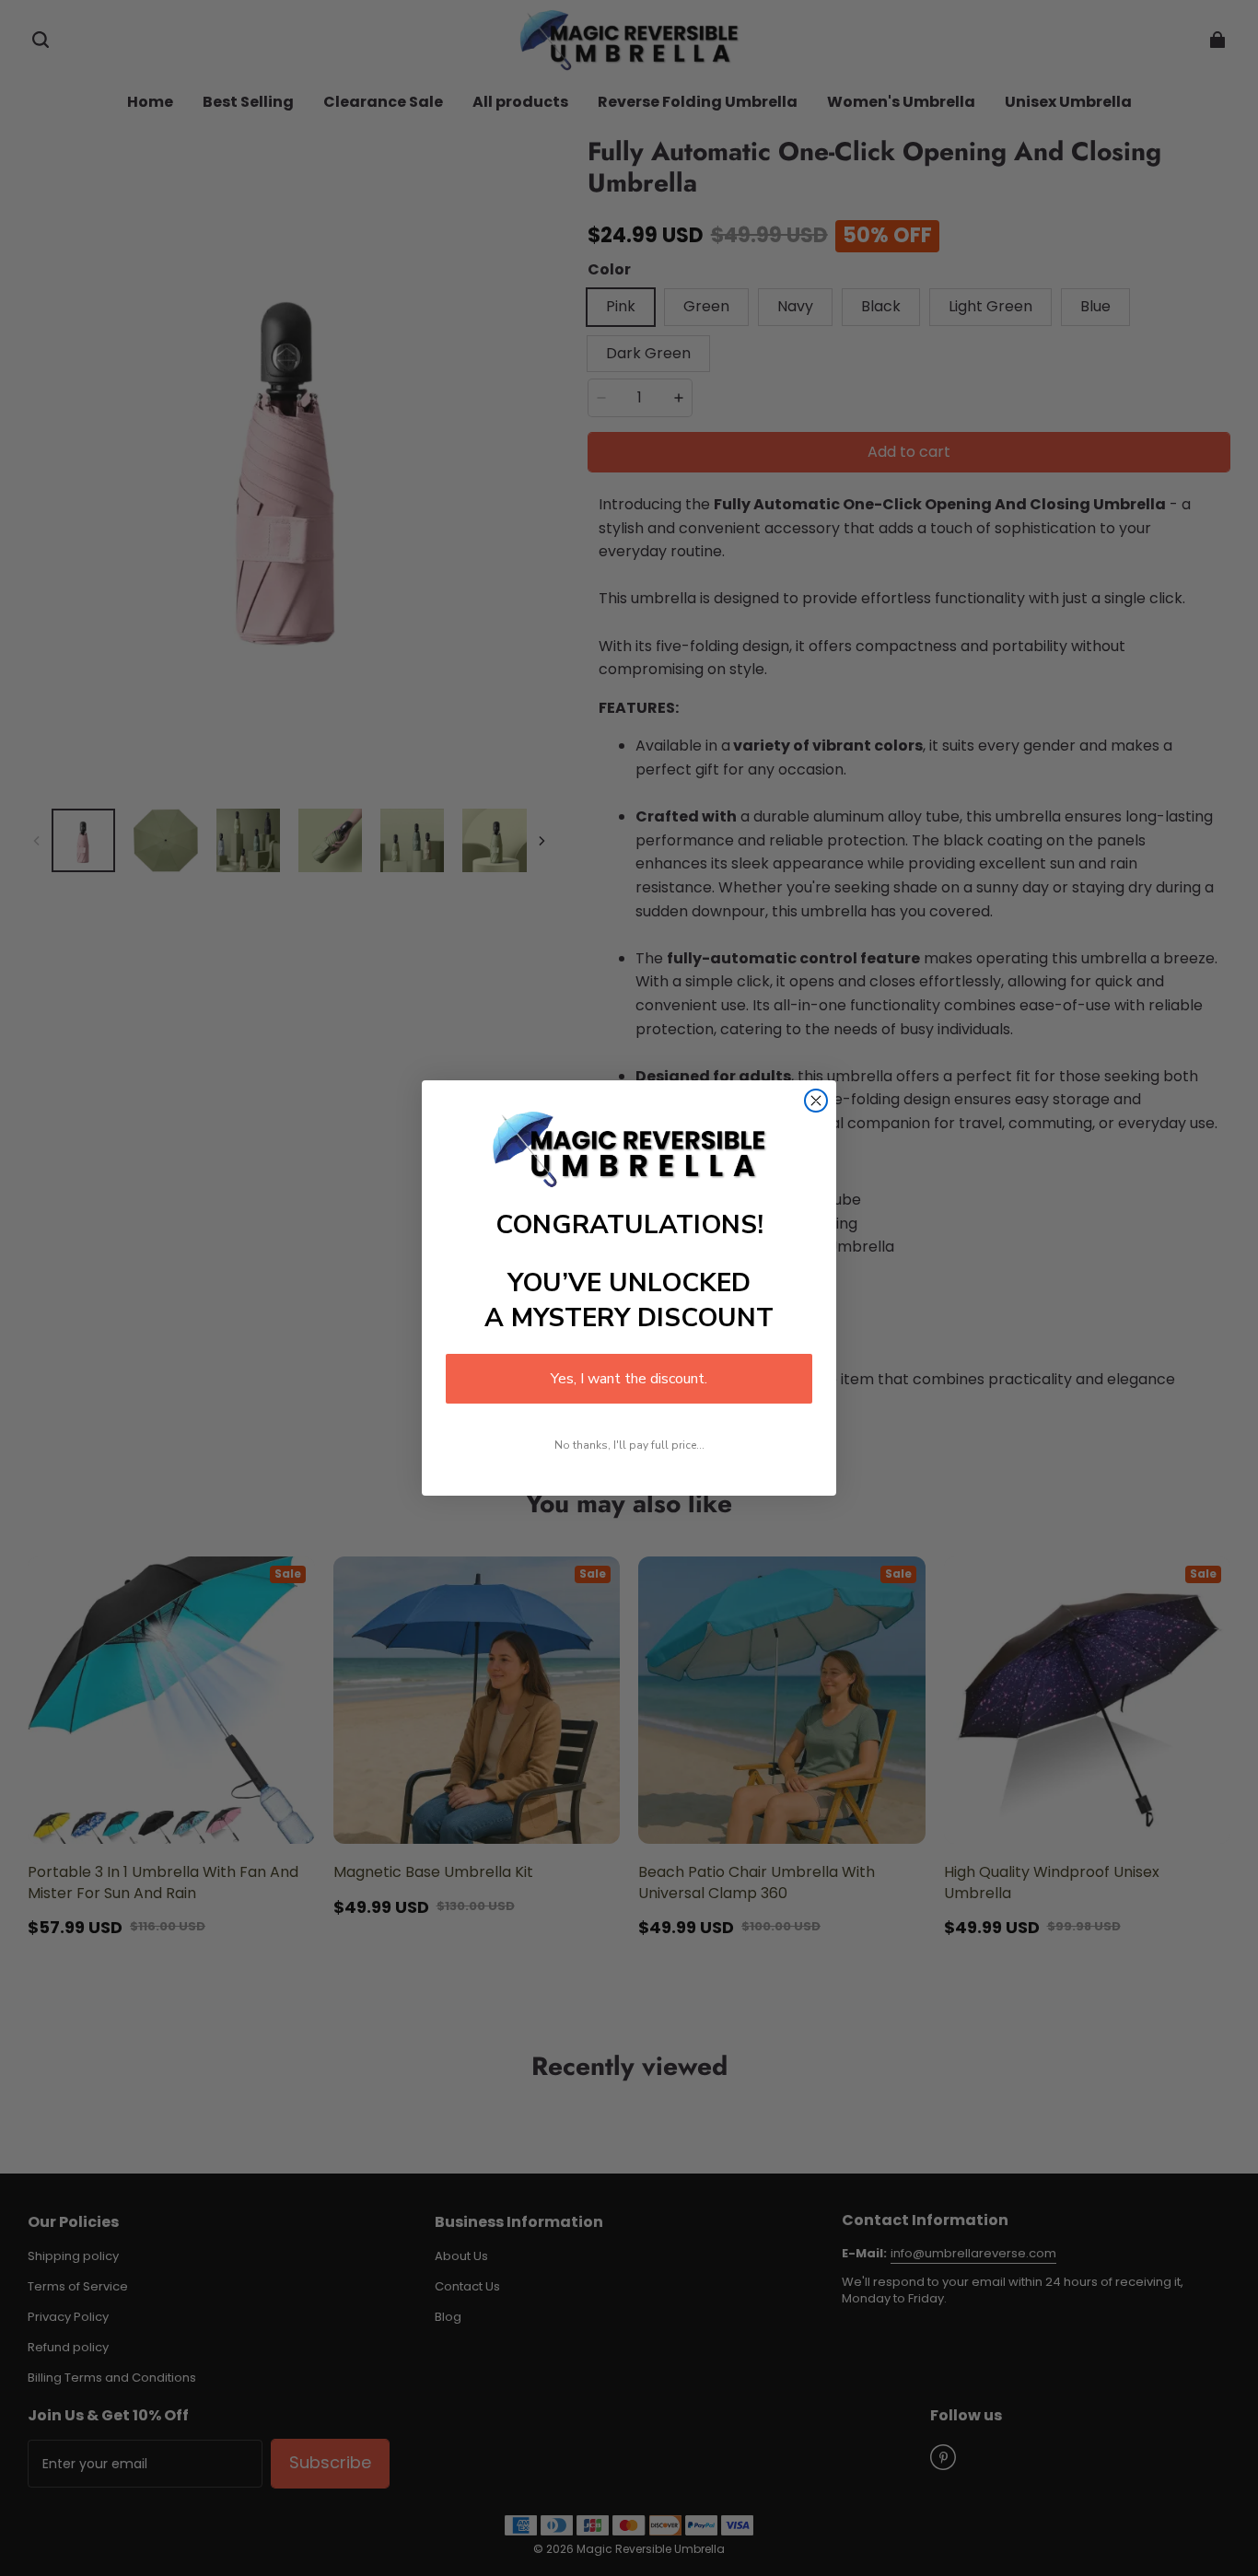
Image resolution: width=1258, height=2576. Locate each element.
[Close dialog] (816, 1101)
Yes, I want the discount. (629, 1379)
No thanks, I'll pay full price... (629, 1445)
